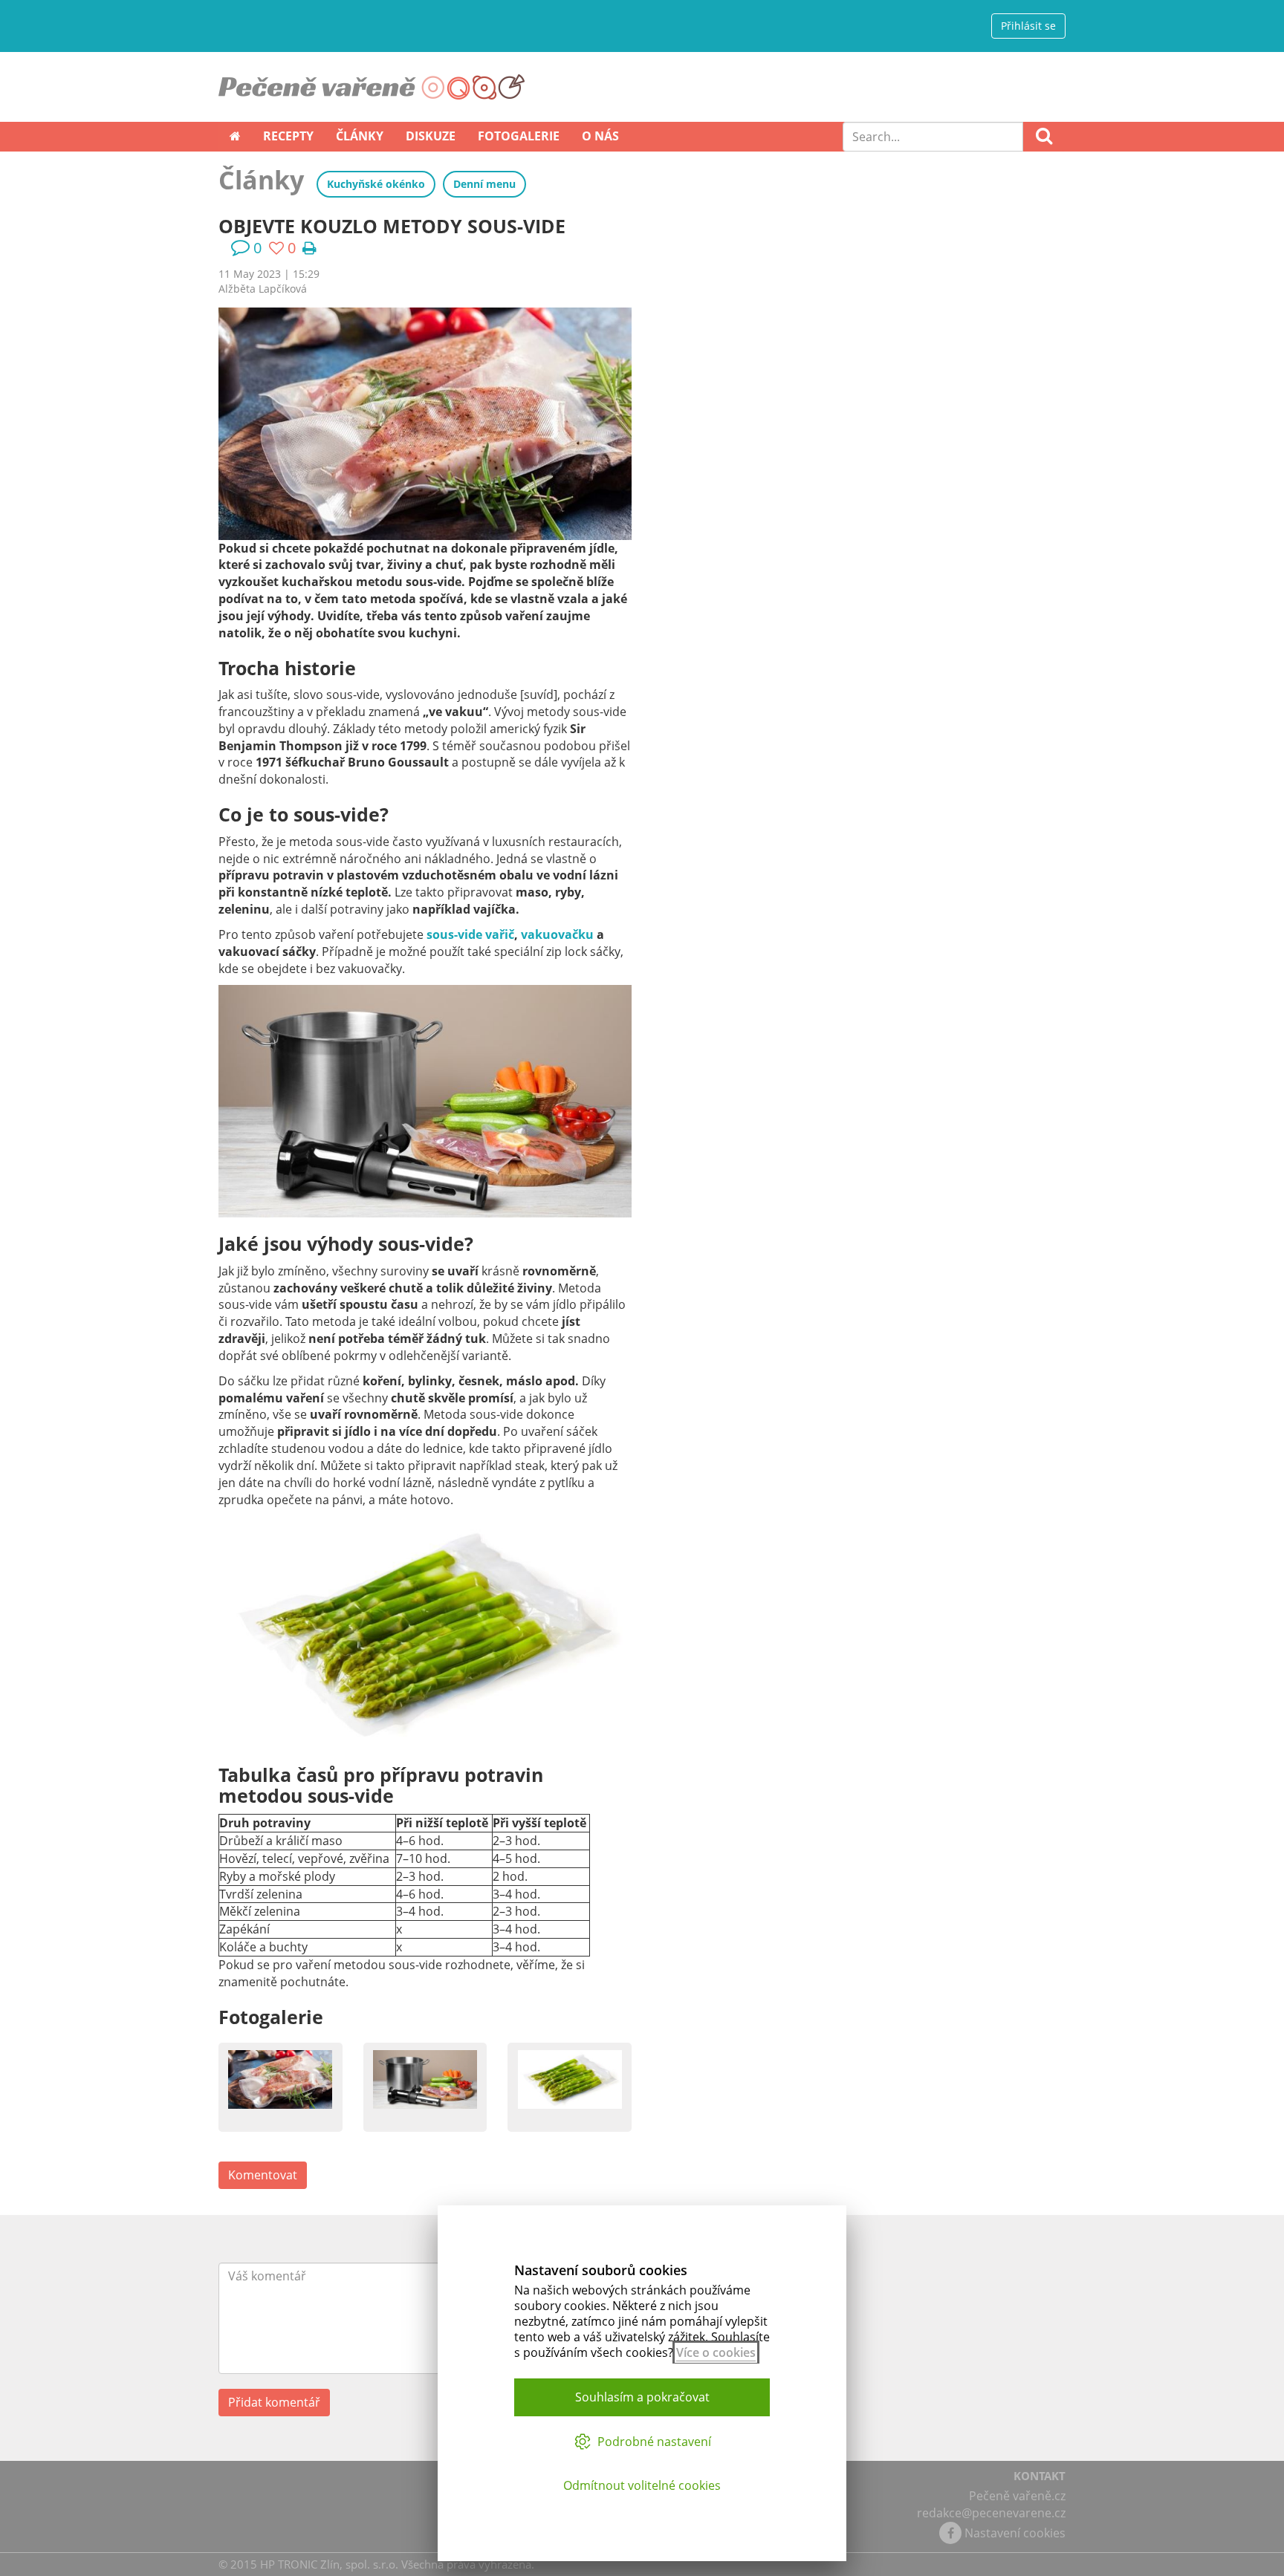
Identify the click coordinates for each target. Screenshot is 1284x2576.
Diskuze (431, 136)
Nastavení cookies (1015, 2533)
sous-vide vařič (470, 934)
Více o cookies (716, 2352)
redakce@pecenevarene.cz (991, 2513)
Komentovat (263, 2175)
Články (360, 136)
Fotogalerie (519, 136)
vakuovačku (557, 934)
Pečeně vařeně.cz (1017, 2496)
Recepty (288, 136)
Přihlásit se (1028, 26)
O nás (600, 136)
